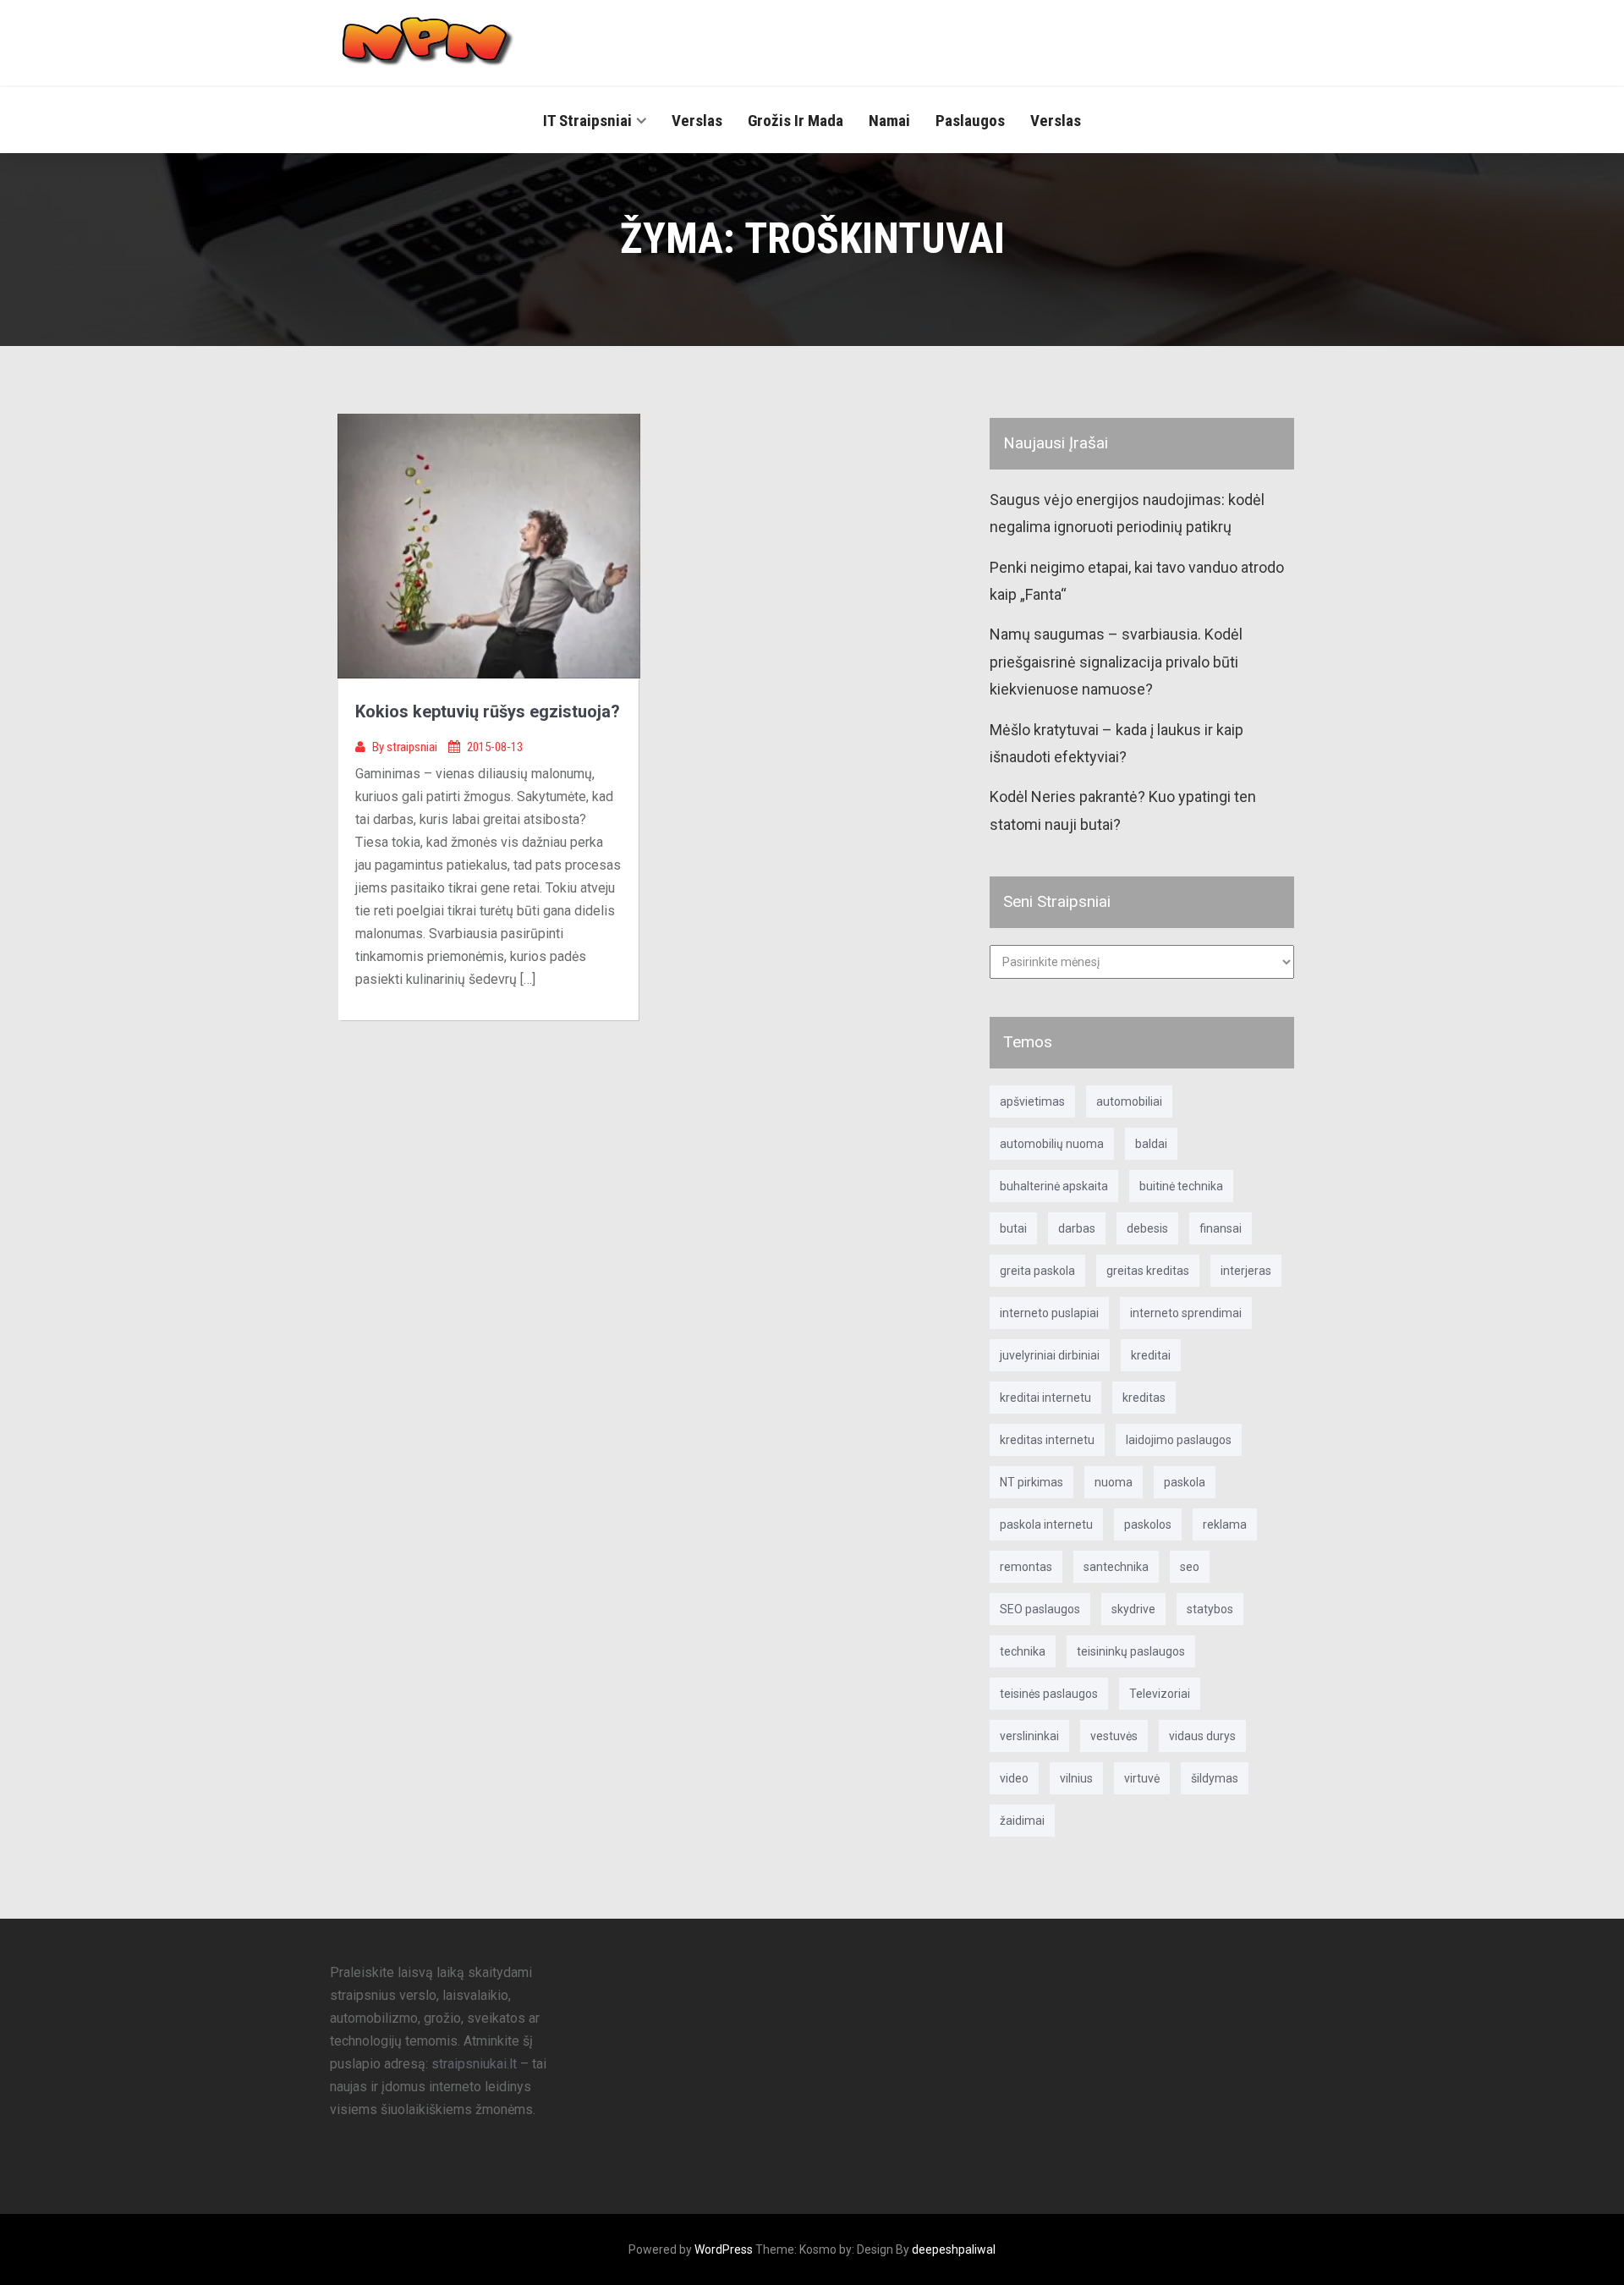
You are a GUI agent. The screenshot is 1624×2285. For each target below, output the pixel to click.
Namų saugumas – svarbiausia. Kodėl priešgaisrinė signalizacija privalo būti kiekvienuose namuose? (1116, 662)
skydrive (1133, 1609)
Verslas (697, 121)
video (1014, 1778)
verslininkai (1029, 1736)
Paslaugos (970, 121)
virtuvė (1142, 1778)
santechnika (1116, 1567)
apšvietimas (1032, 1101)
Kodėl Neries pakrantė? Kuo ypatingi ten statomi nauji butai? (1123, 810)
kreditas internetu (1047, 1440)
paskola (1185, 1482)
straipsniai (413, 747)
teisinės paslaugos (1049, 1694)
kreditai (1151, 1355)
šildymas (1215, 1778)
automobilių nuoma (1052, 1144)
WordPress (724, 2249)
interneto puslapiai (1049, 1313)
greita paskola (1037, 1271)
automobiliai (1129, 1101)
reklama (1225, 1524)
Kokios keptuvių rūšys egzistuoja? (488, 711)
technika (1023, 1651)
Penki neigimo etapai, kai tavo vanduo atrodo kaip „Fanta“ (1137, 581)
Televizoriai (1160, 1694)
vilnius (1076, 1778)
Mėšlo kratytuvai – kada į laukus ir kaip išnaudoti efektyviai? (1116, 743)
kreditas (1144, 1398)
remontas (1026, 1567)
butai (1013, 1228)
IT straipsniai (587, 121)
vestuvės (1114, 1736)
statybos (1210, 1609)
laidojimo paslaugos (1179, 1440)
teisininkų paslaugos (1131, 1651)
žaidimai (1022, 1821)
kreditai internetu (1045, 1398)
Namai (889, 121)
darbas (1077, 1228)
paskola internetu (1046, 1524)
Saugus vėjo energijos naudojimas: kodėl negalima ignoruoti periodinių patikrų (1127, 513)
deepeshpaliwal (954, 2249)
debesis (1147, 1228)
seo (1190, 1567)
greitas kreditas (1148, 1271)
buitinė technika (1181, 1186)
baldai (1151, 1144)
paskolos (1148, 1524)
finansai (1221, 1228)
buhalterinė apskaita (1054, 1186)
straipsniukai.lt (474, 2064)
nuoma (1114, 1482)
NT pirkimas (1031, 1482)
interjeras (1246, 1271)
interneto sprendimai (1186, 1313)
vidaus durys (1202, 1736)
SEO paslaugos (1040, 1609)
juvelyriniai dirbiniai (1050, 1355)
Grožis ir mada (796, 121)
